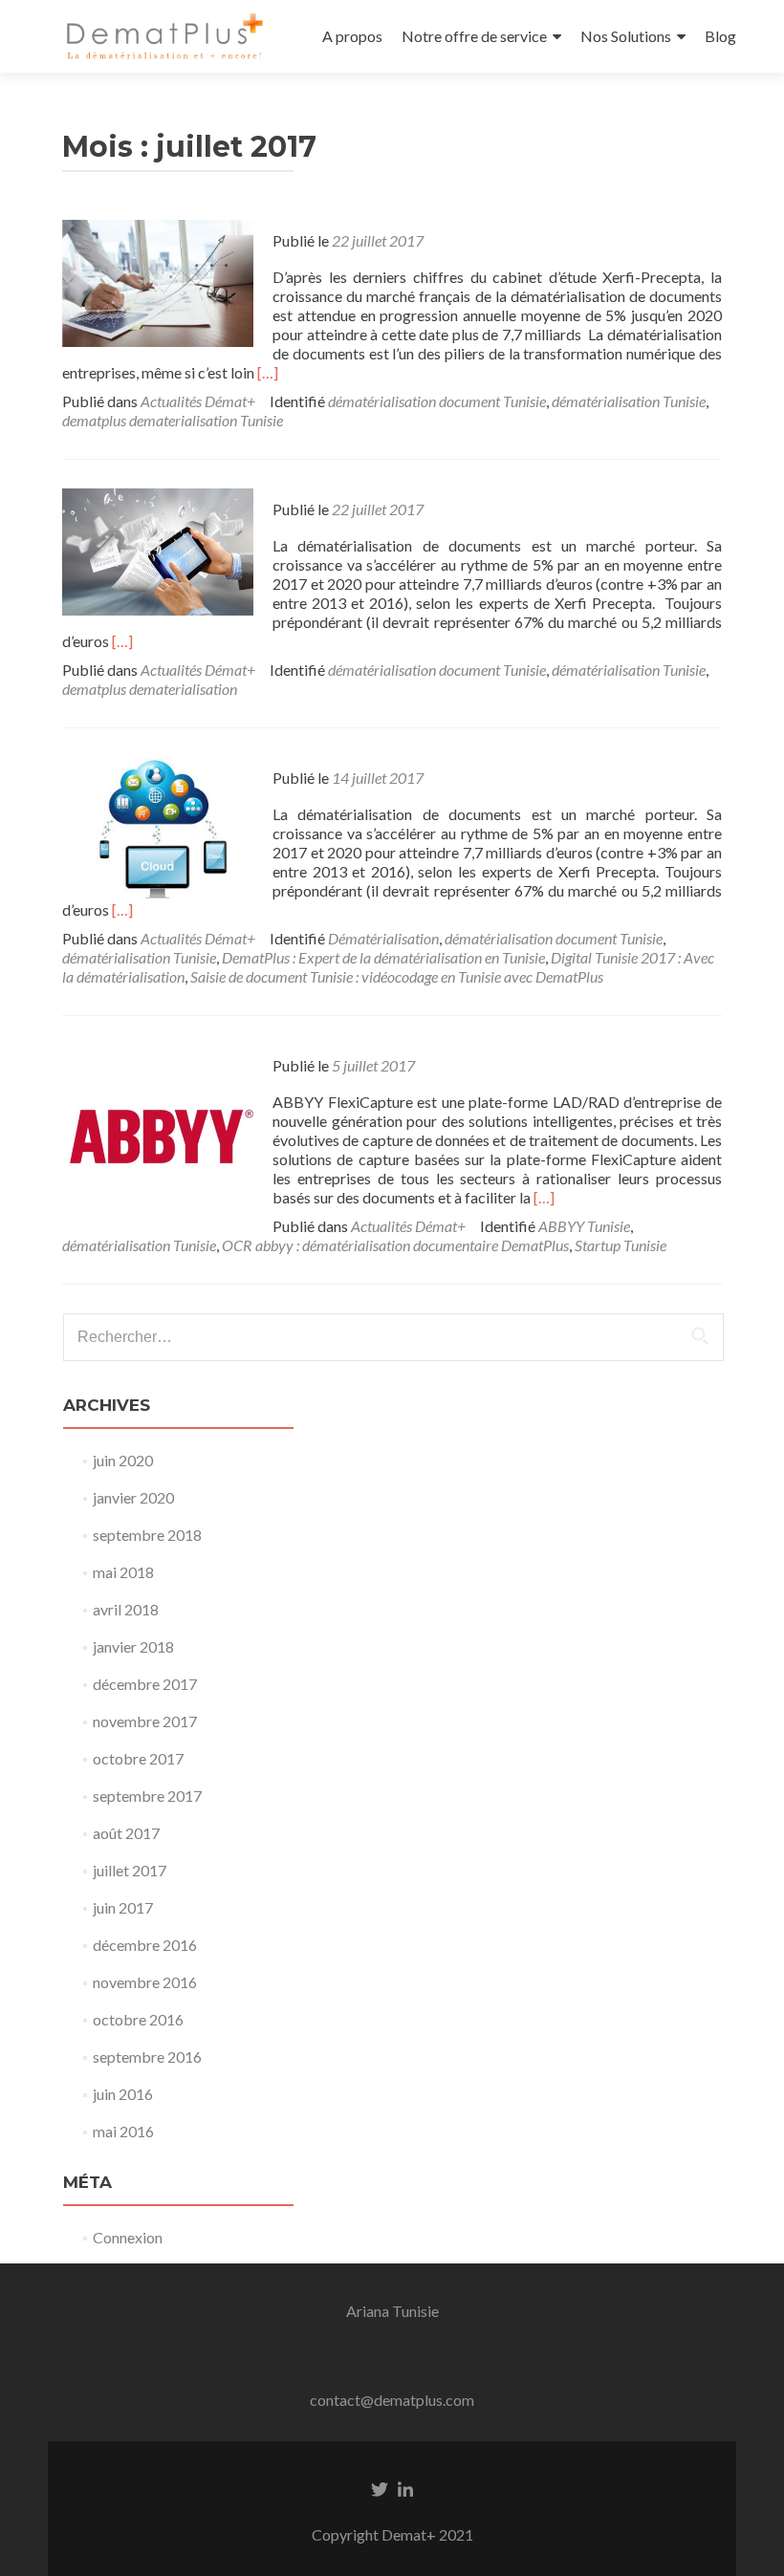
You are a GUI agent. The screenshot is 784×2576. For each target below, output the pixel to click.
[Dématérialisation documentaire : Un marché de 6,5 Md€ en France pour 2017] (158, 281)
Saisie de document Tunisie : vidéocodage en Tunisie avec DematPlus (397, 976)
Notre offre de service (474, 36)
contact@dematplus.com (392, 2400)
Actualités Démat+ (198, 401)
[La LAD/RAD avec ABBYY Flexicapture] (158, 1138)
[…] (268, 372)
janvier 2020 (133, 1497)
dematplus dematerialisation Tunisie (173, 420)
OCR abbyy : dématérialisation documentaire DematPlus (395, 1245)
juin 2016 (123, 2094)
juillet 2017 (130, 1870)
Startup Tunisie (621, 1245)
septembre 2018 (147, 1535)
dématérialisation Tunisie (629, 401)
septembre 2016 (147, 2056)
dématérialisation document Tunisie (437, 401)
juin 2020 (123, 1460)
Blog (720, 36)
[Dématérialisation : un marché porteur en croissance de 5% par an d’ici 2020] (158, 550)
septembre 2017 (147, 1796)
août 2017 (126, 1833)
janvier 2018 (133, 1646)
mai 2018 (123, 1572)
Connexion (128, 2237)
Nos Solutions (626, 36)
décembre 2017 (145, 1684)
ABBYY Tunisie (584, 1226)
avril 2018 (126, 1609)
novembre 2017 (145, 1721)
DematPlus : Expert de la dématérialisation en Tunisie (383, 957)
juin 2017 (123, 1907)
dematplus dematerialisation (150, 689)
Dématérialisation (383, 938)
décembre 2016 (145, 1945)
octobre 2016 (138, 2019)
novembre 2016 (145, 1982)
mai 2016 (123, 2131)
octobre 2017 (138, 1758)
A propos (352, 36)
